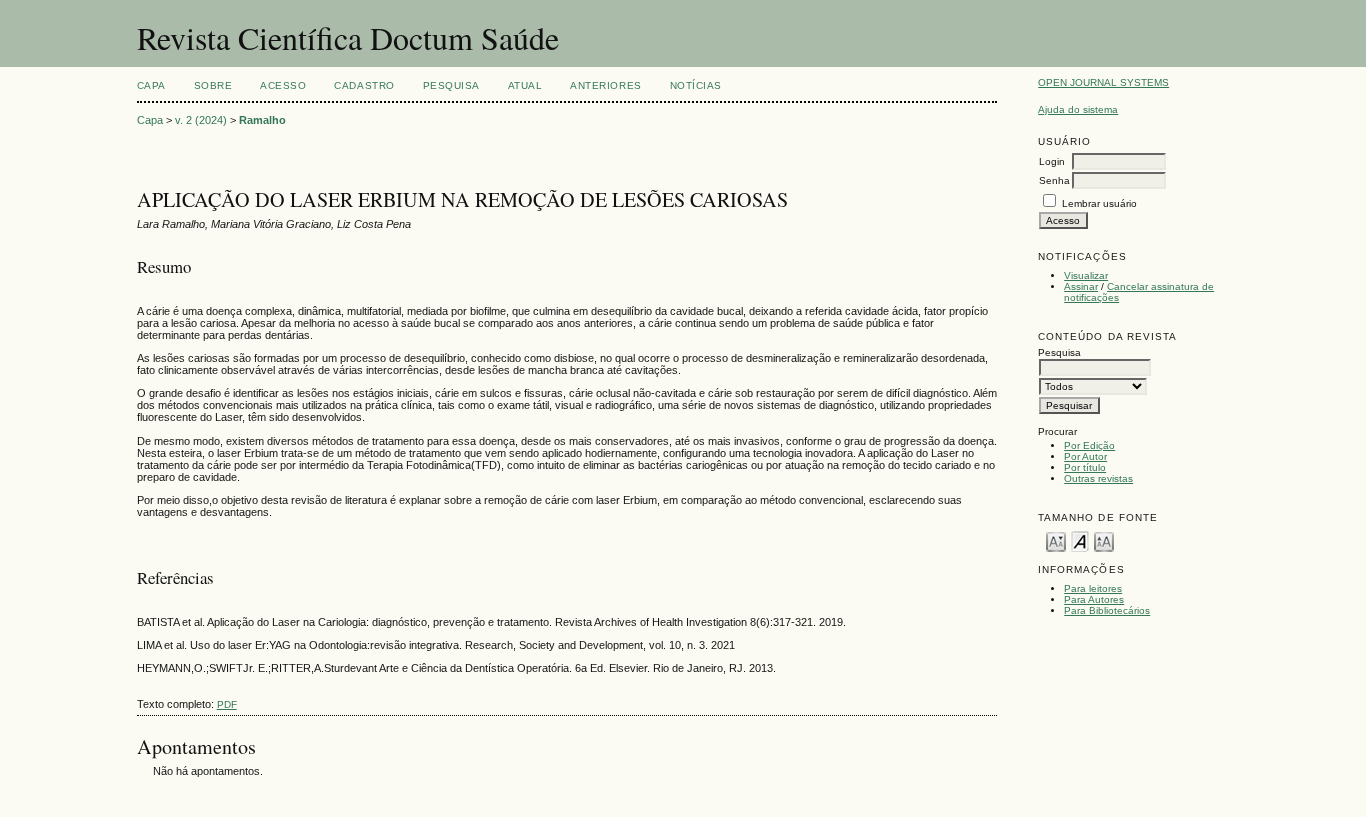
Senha (1054, 180)
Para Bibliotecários (1107, 610)
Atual (525, 85)
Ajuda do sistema (1078, 109)
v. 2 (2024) (201, 120)
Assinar (1081, 286)
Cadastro (364, 85)
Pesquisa (451, 85)
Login (1052, 161)
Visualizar (1086, 275)
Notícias (696, 85)
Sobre (213, 85)
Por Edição (1089, 445)
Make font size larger (1104, 540)
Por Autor (1085, 456)
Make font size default (1080, 540)
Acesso (283, 85)
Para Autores (1094, 599)
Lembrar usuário (1099, 203)
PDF (227, 704)
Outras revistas (1098, 478)
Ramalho (262, 120)
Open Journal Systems (1103, 82)
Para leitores (1093, 588)
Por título (1085, 467)
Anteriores (605, 85)
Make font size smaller (1056, 540)
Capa (151, 85)
